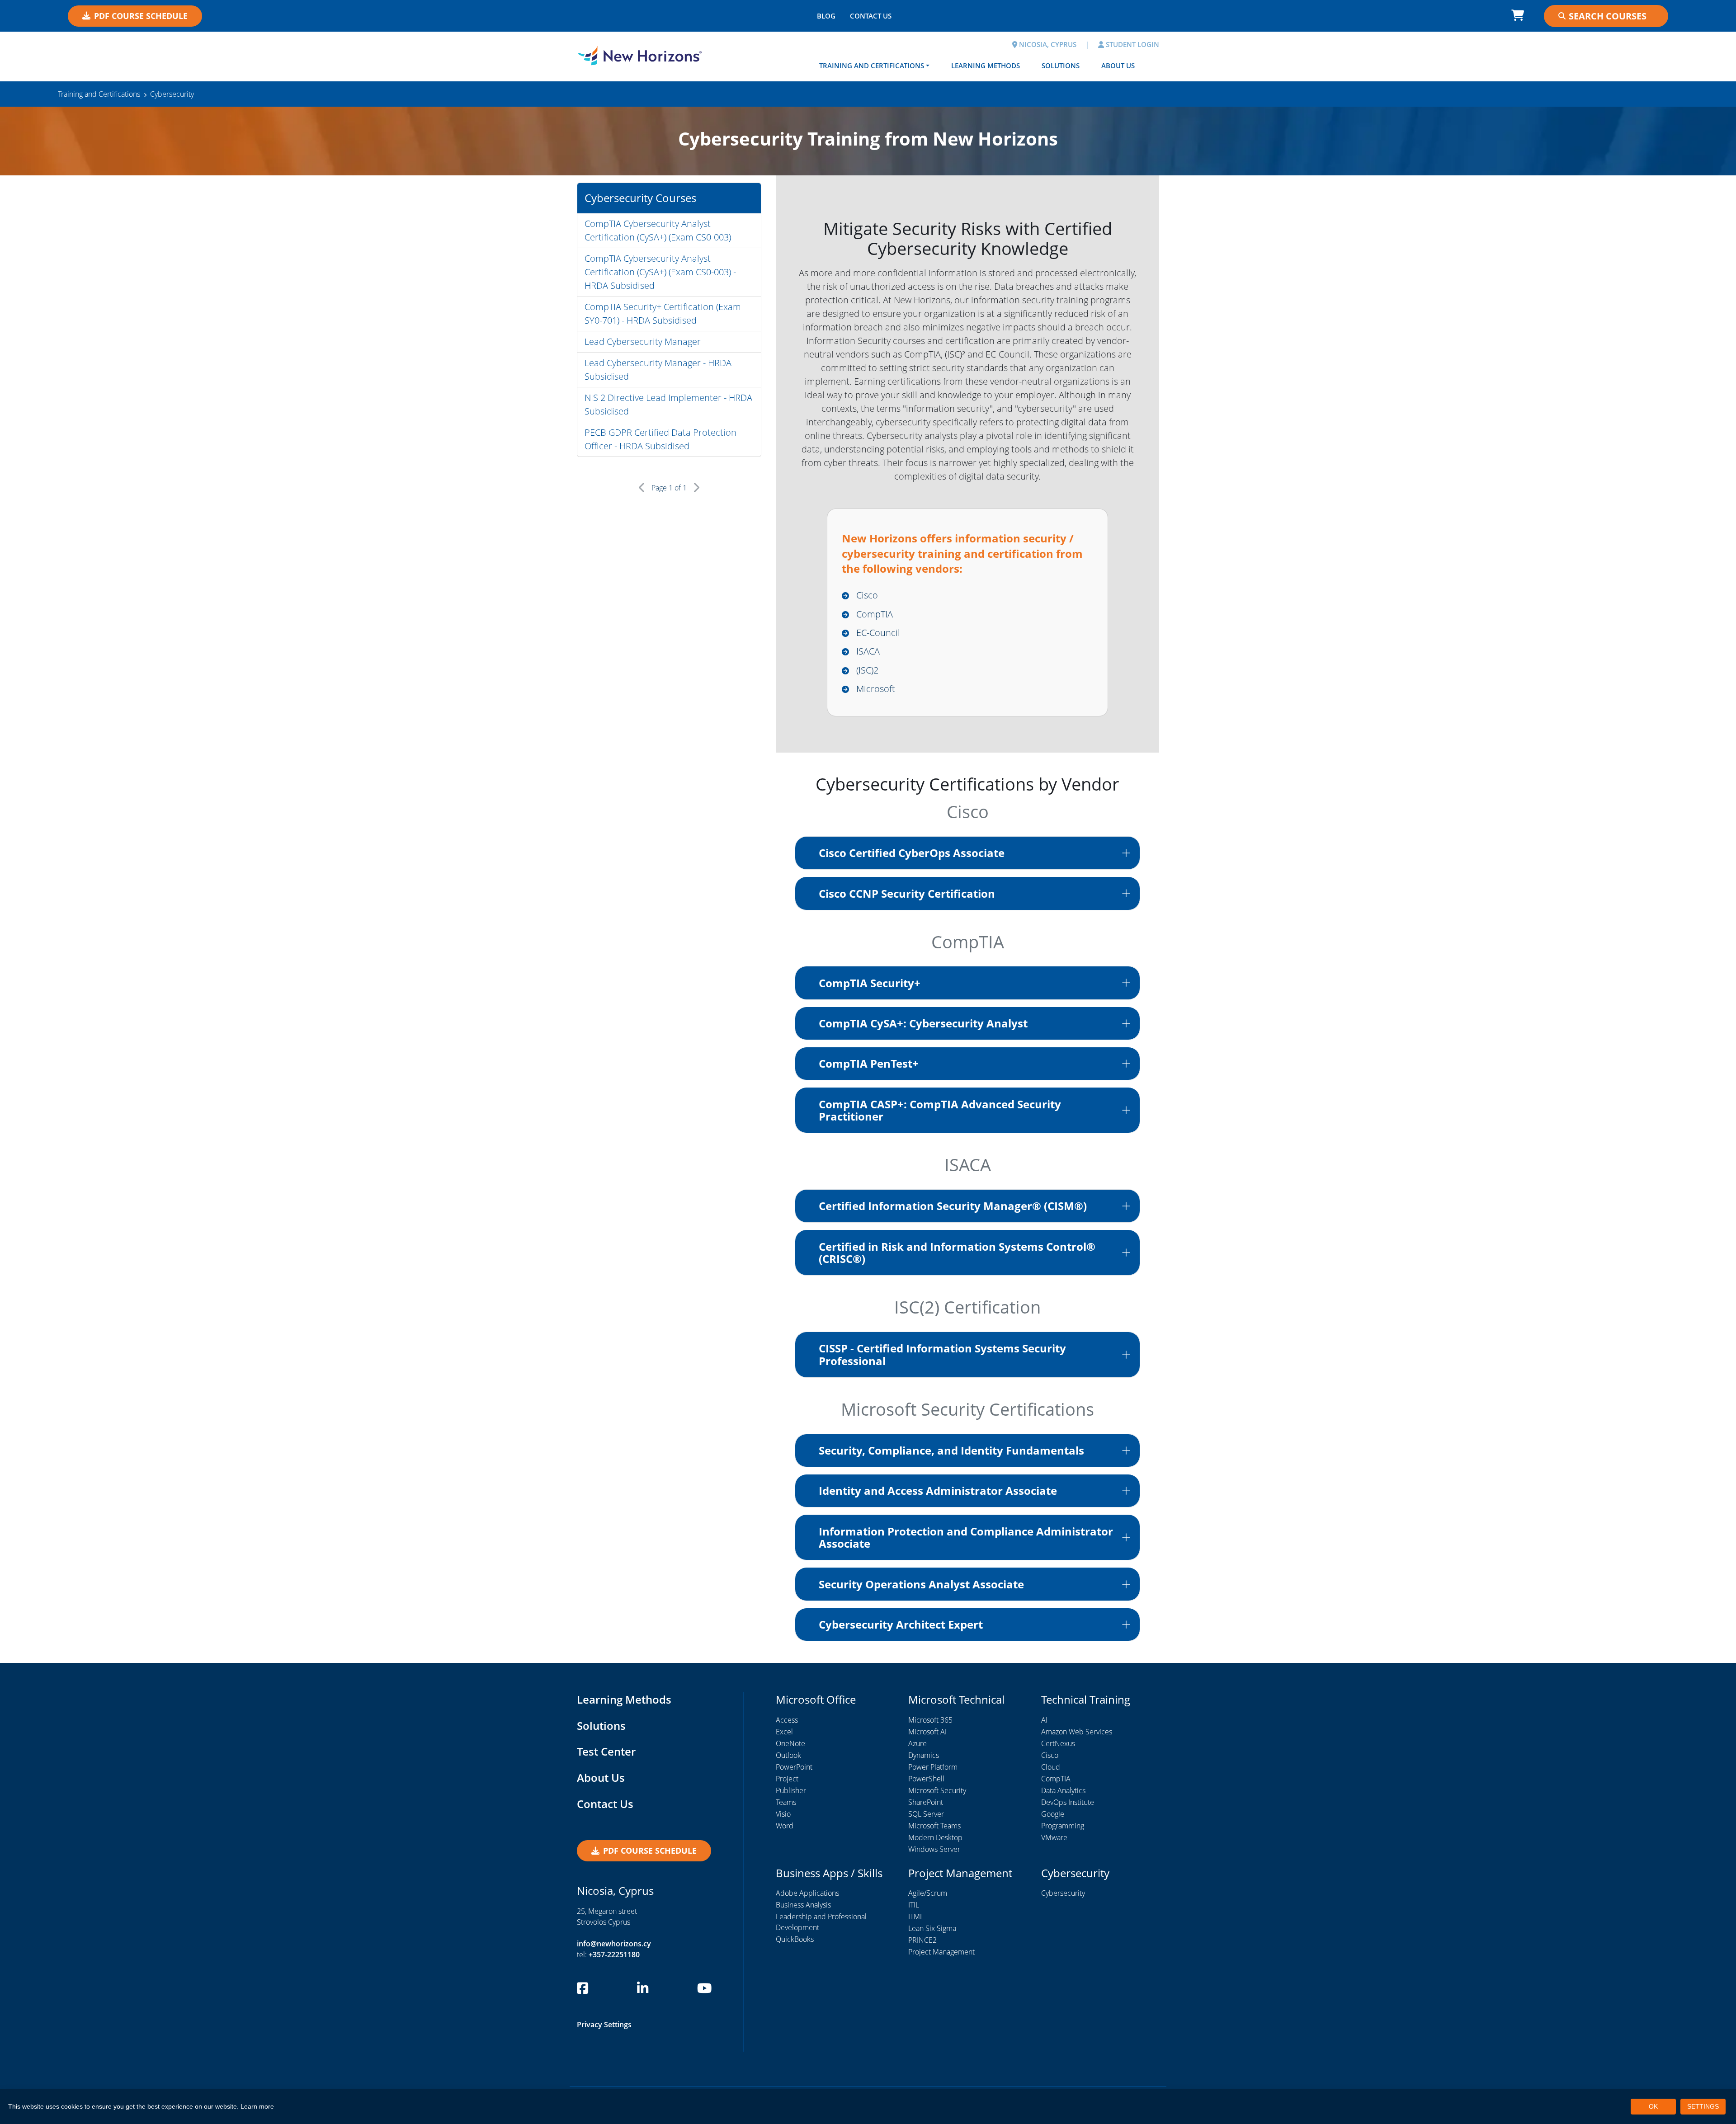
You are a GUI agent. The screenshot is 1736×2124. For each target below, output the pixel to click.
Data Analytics (1063, 1790)
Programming (1063, 1826)
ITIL (914, 1905)
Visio (783, 1814)
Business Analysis (803, 1905)
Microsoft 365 (930, 1720)
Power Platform (933, 1767)
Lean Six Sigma (932, 1928)
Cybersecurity (1063, 1893)
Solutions (1061, 66)
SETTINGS (1703, 2106)
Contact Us (605, 1804)
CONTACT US (871, 16)
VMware (1054, 1837)
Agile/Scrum (928, 1893)
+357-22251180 (614, 1954)
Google (1053, 1814)
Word (785, 1826)
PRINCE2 (922, 1940)
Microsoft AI (927, 1732)
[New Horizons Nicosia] (640, 56)
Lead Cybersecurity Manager (643, 341)
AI (1044, 1720)
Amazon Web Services (1077, 1732)
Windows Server (934, 1849)
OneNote (790, 1743)
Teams (786, 1802)
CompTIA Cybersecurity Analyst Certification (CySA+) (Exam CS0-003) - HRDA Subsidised (660, 272)
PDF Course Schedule (141, 16)
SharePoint (926, 1802)
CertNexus (1058, 1743)
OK (1653, 2106)
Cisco (1050, 1755)
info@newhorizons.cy (614, 1944)
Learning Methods (986, 66)
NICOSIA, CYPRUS (1047, 44)
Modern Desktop (935, 1837)
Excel (784, 1732)
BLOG (826, 16)
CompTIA (1056, 1779)
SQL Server (926, 1814)
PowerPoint (794, 1767)
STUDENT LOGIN (1132, 44)
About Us (1118, 66)
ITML (916, 1917)
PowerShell (926, 1779)
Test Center (606, 1751)
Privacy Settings (604, 2025)
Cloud (1051, 1767)
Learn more (257, 2106)
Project (787, 1779)
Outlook (788, 1755)
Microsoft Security (937, 1790)
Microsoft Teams (934, 1826)
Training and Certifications (872, 66)
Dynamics (924, 1755)
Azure (918, 1743)
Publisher (791, 1790)
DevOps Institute (1068, 1802)
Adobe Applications (807, 1893)
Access (787, 1720)
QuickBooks (795, 1939)
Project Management (941, 1952)
